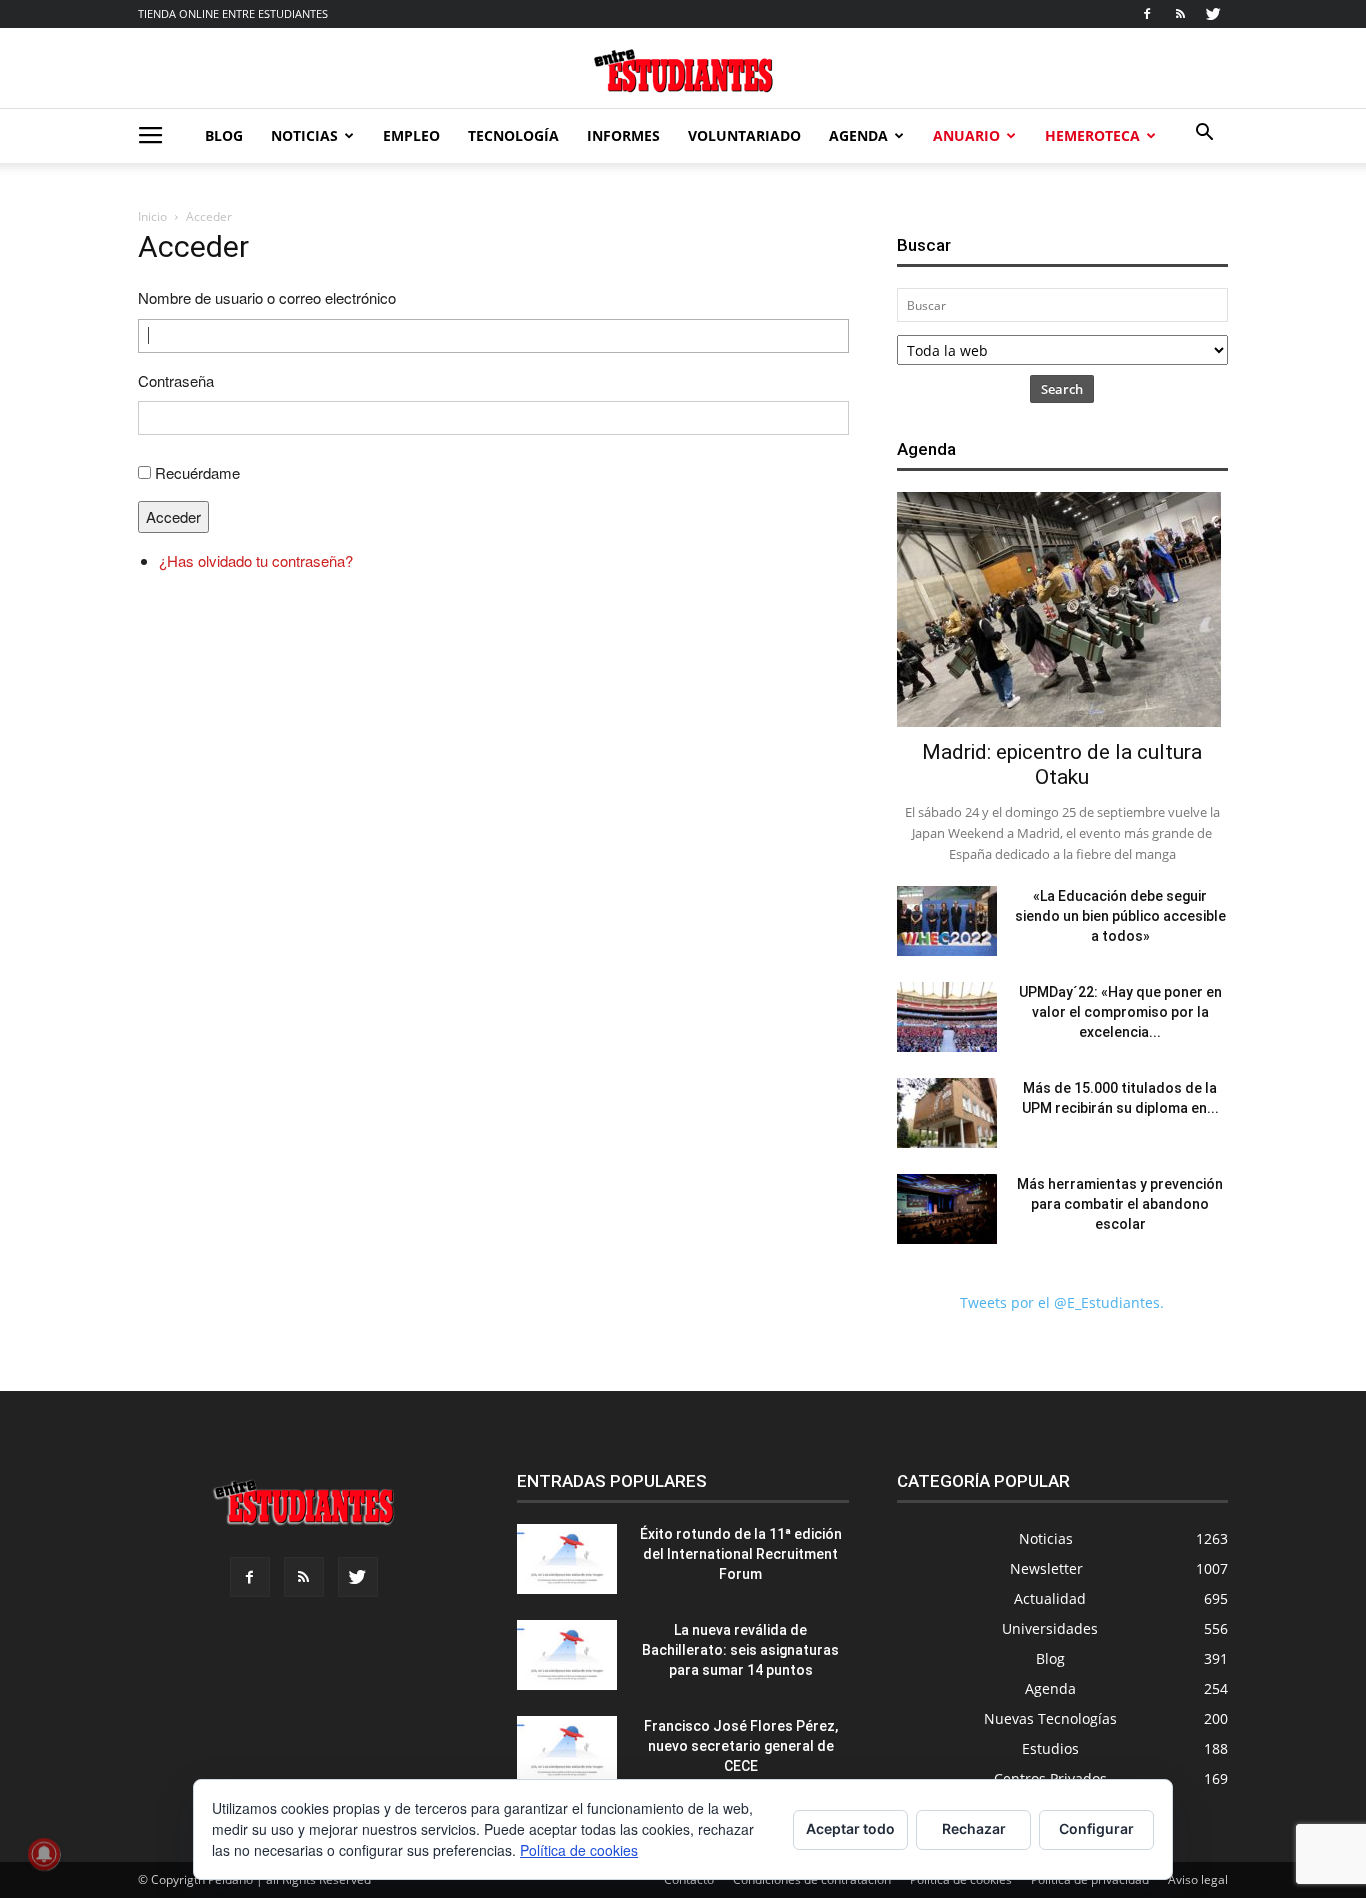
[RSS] (1180, 14)
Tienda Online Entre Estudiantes (233, 13)
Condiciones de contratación (812, 1879)
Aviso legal (1198, 1879)
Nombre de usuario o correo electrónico (267, 297)
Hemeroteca (1092, 135)
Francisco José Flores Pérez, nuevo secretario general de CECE (741, 1746)
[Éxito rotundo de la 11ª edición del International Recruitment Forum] (567, 1559)
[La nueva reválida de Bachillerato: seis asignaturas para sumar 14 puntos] (567, 1655)
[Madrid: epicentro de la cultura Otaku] (1062, 609)
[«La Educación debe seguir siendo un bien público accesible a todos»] (947, 921)
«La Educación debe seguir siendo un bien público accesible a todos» (1120, 916)
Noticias (304, 135)
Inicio (152, 216)
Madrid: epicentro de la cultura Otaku (1062, 764)
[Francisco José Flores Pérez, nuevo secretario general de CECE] (567, 1751)
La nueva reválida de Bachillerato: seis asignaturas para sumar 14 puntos (740, 1650)
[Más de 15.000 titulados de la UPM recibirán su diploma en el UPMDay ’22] (947, 1113)
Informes (623, 135)
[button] (1204, 134)
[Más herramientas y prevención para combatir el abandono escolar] (947, 1209)
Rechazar (974, 1828)
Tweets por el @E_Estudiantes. (1062, 1302)
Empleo (411, 135)
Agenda (858, 135)
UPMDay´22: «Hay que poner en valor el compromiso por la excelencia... (1120, 1012)
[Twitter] (1213, 14)
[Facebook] (1147, 14)
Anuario (966, 135)
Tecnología (513, 135)
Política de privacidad (1090, 1879)
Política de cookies (961, 1879)
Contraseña (176, 380)
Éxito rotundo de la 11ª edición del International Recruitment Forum (741, 1554)
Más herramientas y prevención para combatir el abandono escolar (1120, 1204)
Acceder (173, 516)
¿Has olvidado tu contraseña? (256, 560)
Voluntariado (744, 135)
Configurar (1096, 1828)
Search (1062, 389)
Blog (224, 135)
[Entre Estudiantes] (683, 70)
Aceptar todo (850, 1828)
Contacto (689, 1879)
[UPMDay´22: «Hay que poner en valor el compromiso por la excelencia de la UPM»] (947, 1017)
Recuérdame (197, 472)
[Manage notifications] (44, 1854)
